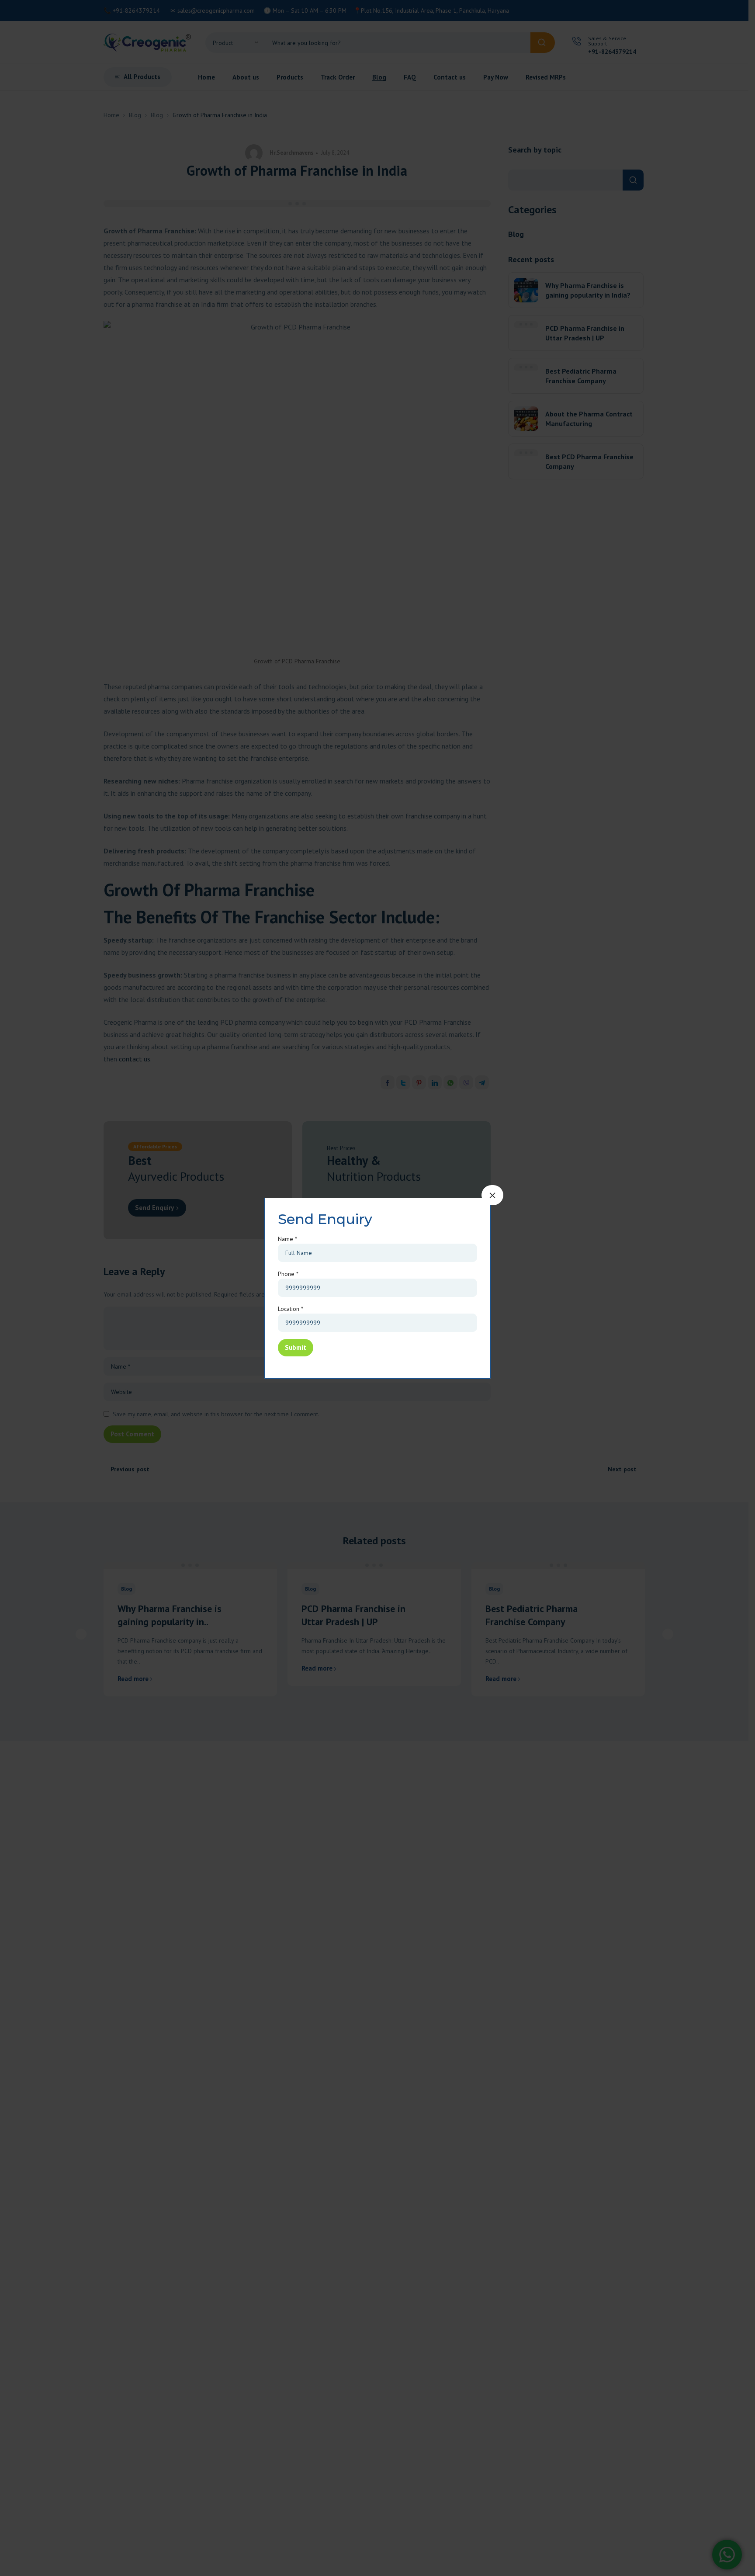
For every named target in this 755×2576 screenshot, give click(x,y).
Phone (288, 1274)
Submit (296, 1347)
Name (287, 1239)
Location (291, 1309)
